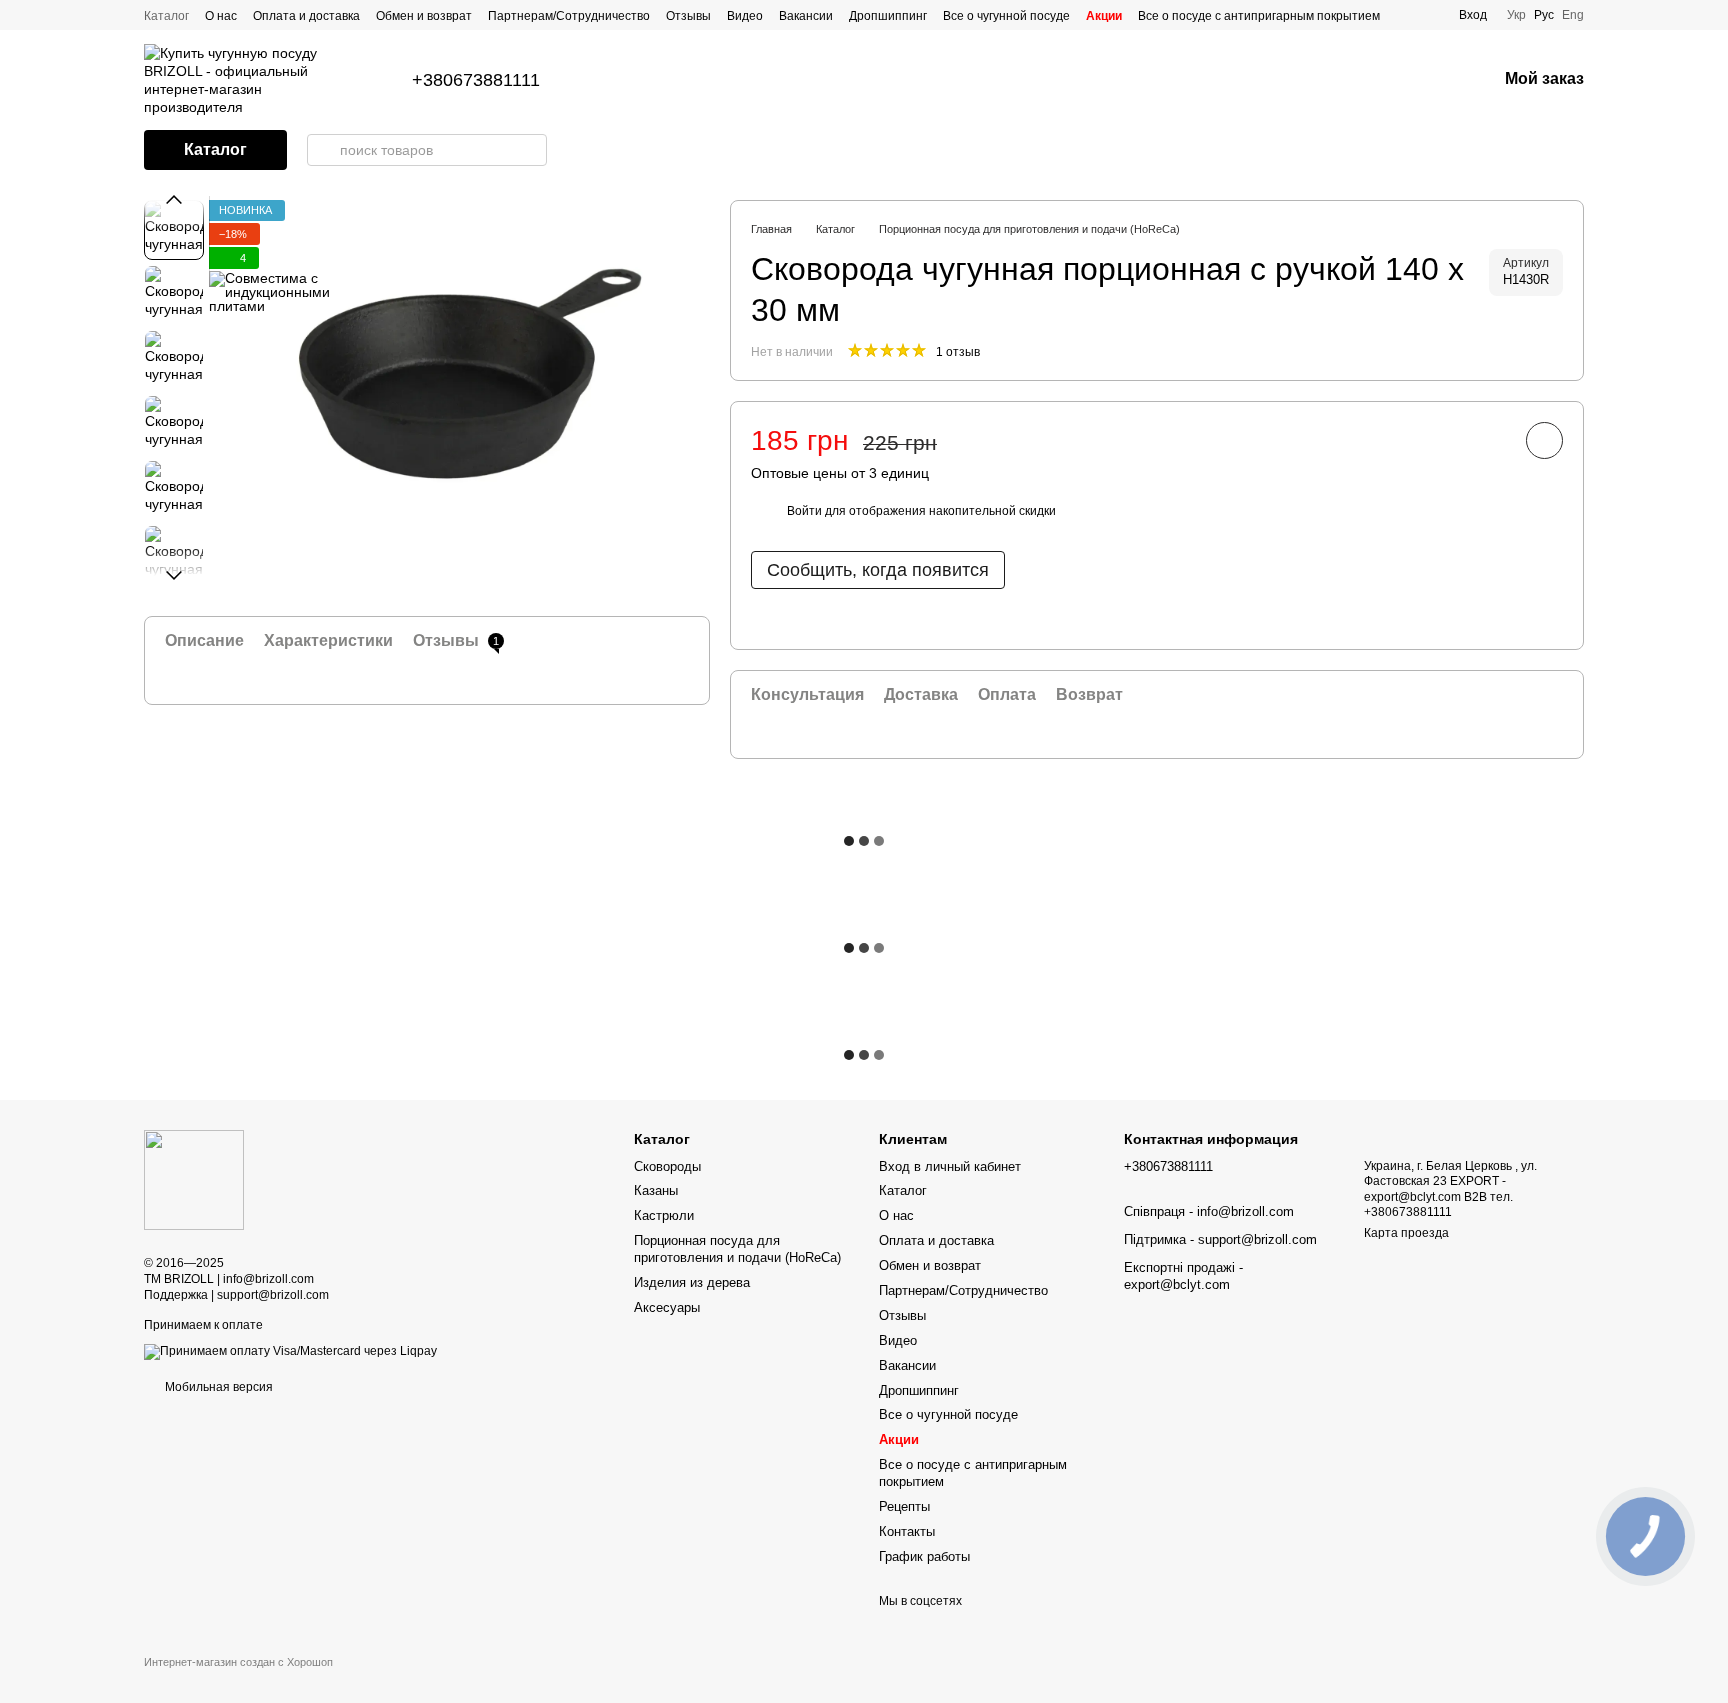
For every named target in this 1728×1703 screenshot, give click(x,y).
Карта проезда (1406, 1233)
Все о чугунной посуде (1006, 16)
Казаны (656, 1190)
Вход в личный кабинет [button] (950, 1166)
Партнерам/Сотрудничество (569, 16)
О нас (221, 16)
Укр (1516, 15)
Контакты (907, 1531)
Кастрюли (664, 1215)
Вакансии (806, 16)
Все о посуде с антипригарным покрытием (1259, 16)
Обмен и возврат (424, 16)
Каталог (166, 16)
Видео (745, 16)
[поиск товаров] (323, 150)
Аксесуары (667, 1307)
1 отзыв (958, 352)
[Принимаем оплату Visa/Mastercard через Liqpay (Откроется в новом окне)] (290, 1351)
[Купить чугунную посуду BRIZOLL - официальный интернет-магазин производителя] (194, 1180)
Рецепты (904, 1506)
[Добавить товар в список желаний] (1544, 440)
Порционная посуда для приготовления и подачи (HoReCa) (737, 1249)
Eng (1573, 15)
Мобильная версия (217, 1387)
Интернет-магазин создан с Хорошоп (238, 1662)
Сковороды (667, 1166)
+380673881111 (476, 80)
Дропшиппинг (888, 16)
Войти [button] (804, 511)
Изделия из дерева (692, 1282)
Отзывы (688, 16)
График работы (924, 1556)
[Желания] (1429, 80)
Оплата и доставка (306, 16)
